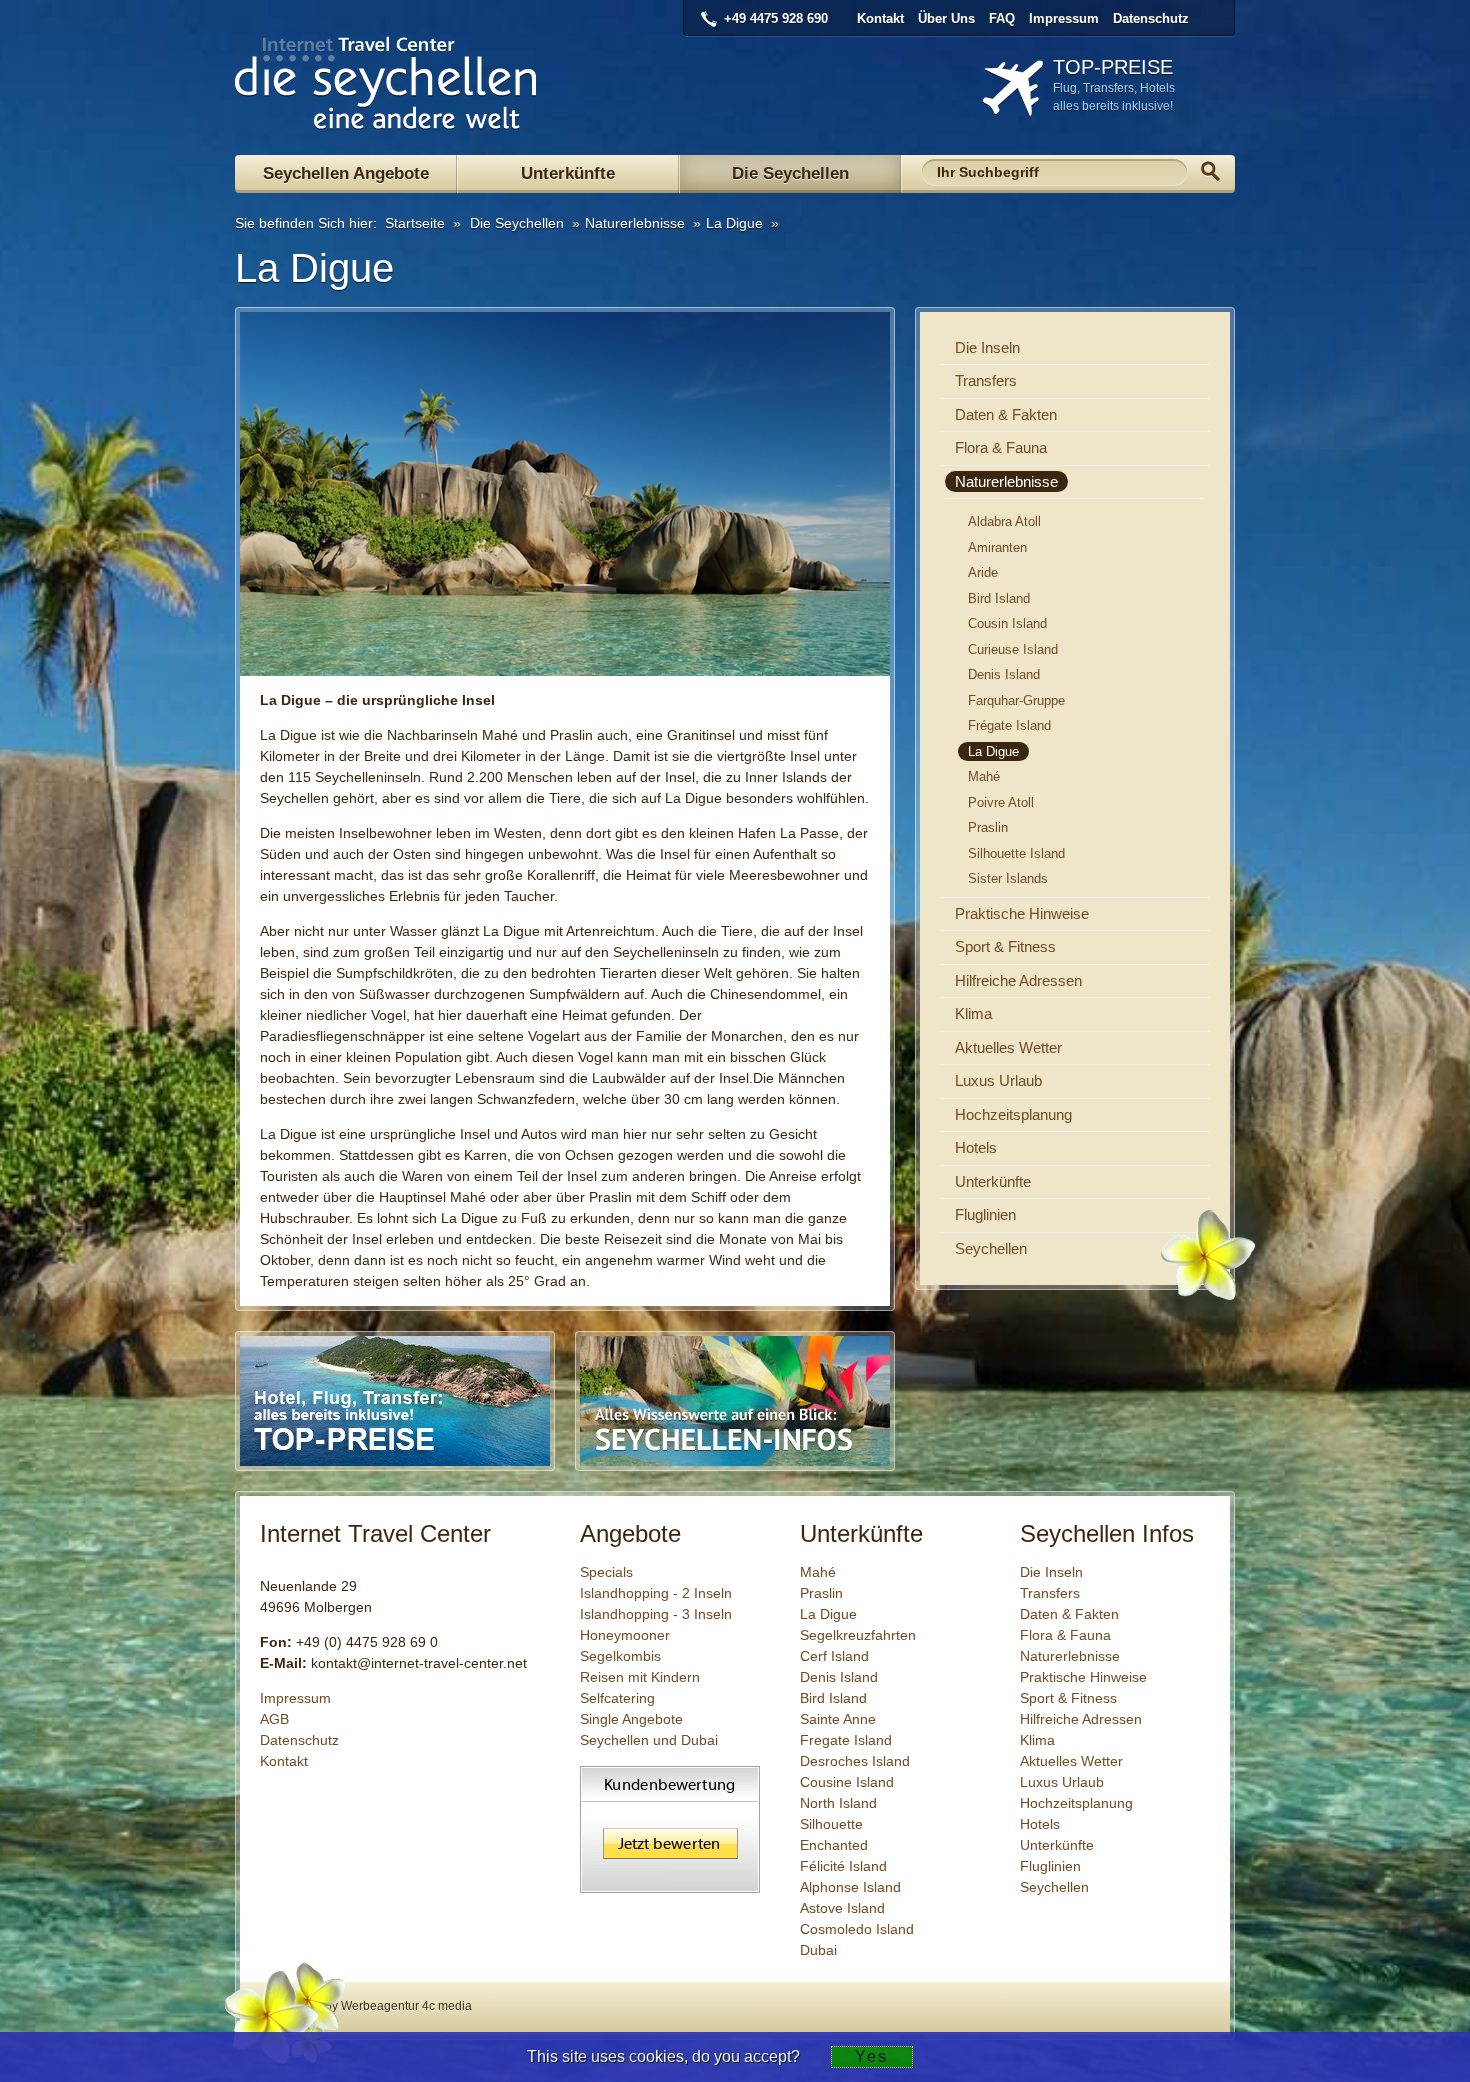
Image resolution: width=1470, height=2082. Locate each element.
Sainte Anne (838, 1719)
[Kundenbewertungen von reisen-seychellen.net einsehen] (670, 1888)
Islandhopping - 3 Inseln (656, 1614)
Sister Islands (1008, 878)
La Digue (734, 223)
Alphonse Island (850, 1887)
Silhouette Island (1016, 853)
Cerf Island (834, 1656)
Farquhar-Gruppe (1016, 700)
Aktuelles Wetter (1008, 1047)
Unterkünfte (568, 173)
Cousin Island (1007, 623)
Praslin (988, 827)
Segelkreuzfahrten (858, 1635)
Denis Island (1004, 674)
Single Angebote (631, 1719)
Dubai (818, 1950)
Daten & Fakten (1006, 414)
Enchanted (834, 1845)
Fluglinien (985, 1214)
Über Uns (946, 18)
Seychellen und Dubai (649, 1740)
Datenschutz (1151, 18)
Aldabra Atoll (1004, 521)
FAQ (1002, 18)
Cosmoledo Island (857, 1929)
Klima (973, 1013)
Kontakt (880, 18)
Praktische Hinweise (1022, 913)
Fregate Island (846, 1740)
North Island (838, 1803)
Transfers (986, 380)
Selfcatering (617, 1698)
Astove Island (842, 1908)
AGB (274, 1719)
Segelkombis (620, 1656)
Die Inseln (987, 347)
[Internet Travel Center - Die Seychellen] (386, 121)
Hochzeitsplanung (1013, 1114)
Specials (606, 1572)
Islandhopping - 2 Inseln (656, 1593)
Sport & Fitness (1005, 946)
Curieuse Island (1013, 649)
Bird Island (999, 598)
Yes (871, 2056)
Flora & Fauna (1001, 447)
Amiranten (997, 547)
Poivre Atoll (1001, 802)
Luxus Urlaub (998, 1080)
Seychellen (991, 1248)
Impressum (1064, 18)
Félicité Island (843, 1866)
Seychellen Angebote (346, 173)
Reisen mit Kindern (640, 1677)
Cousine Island (847, 1782)
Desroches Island (855, 1761)
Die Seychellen (790, 173)
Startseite (413, 223)
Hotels (976, 1147)
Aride (983, 572)
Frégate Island (1009, 725)
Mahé (984, 776)
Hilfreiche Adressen (1018, 980)
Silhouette (831, 1824)
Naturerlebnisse (635, 223)
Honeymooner (625, 1635)
